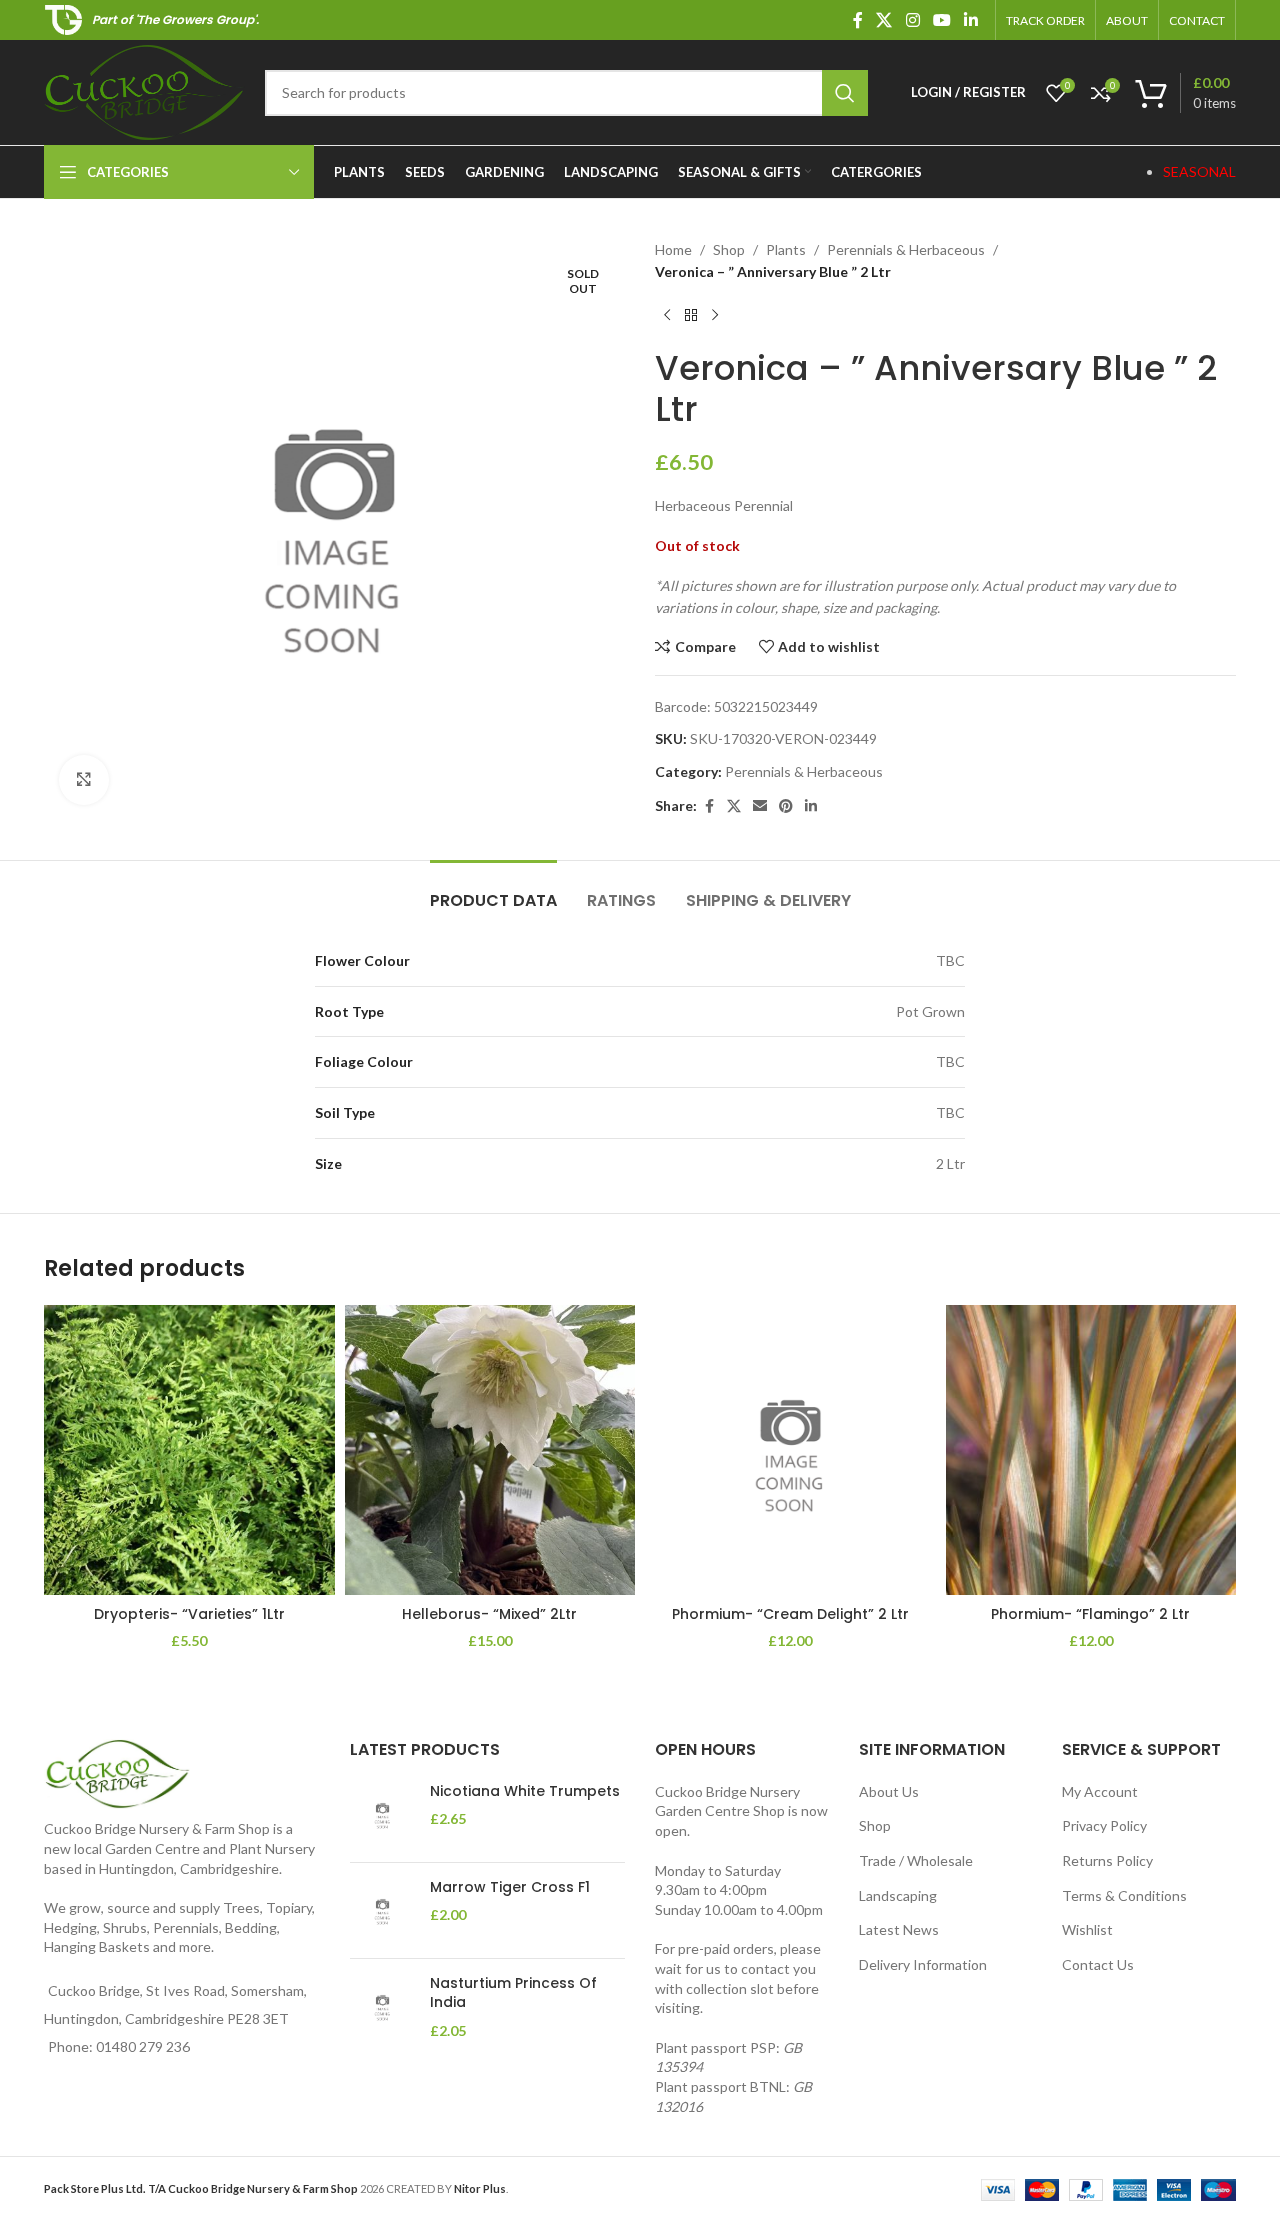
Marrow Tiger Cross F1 (510, 1887)
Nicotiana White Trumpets (525, 1791)
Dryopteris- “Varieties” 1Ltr (189, 1614)
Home (673, 249)
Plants (786, 249)
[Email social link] (760, 806)
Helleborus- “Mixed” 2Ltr (489, 1614)
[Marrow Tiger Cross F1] (382, 1910)
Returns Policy (1107, 1860)
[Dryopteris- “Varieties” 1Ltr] (189, 1450)
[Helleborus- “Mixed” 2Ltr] (490, 1450)
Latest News (899, 1929)
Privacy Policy (1104, 1825)
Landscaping (898, 1895)
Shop (729, 249)
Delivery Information (923, 1964)
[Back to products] (691, 316)
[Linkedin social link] (971, 20)
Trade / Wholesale (916, 1860)
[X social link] (884, 20)
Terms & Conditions (1124, 1895)
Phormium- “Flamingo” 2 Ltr (1090, 1614)
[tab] (493, 890)
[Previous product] (667, 316)
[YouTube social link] (941, 20)
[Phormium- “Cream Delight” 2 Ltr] (790, 1450)
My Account (1100, 1791)
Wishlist (1087, 1929)
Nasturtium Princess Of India (513, 1993)
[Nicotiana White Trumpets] (382, 1814)
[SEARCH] (845, 93)
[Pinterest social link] (786, 806)
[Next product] (715, 316)
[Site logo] (144, 90)
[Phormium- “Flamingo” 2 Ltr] (1091, 1450)
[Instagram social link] (912, 20)
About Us (889, 1791)
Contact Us (1098, 1964)
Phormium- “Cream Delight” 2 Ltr (790, 1614)
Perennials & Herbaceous (906, 249)
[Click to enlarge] (84, 780)
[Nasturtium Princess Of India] (382, 2007)
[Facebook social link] (858, 20)
